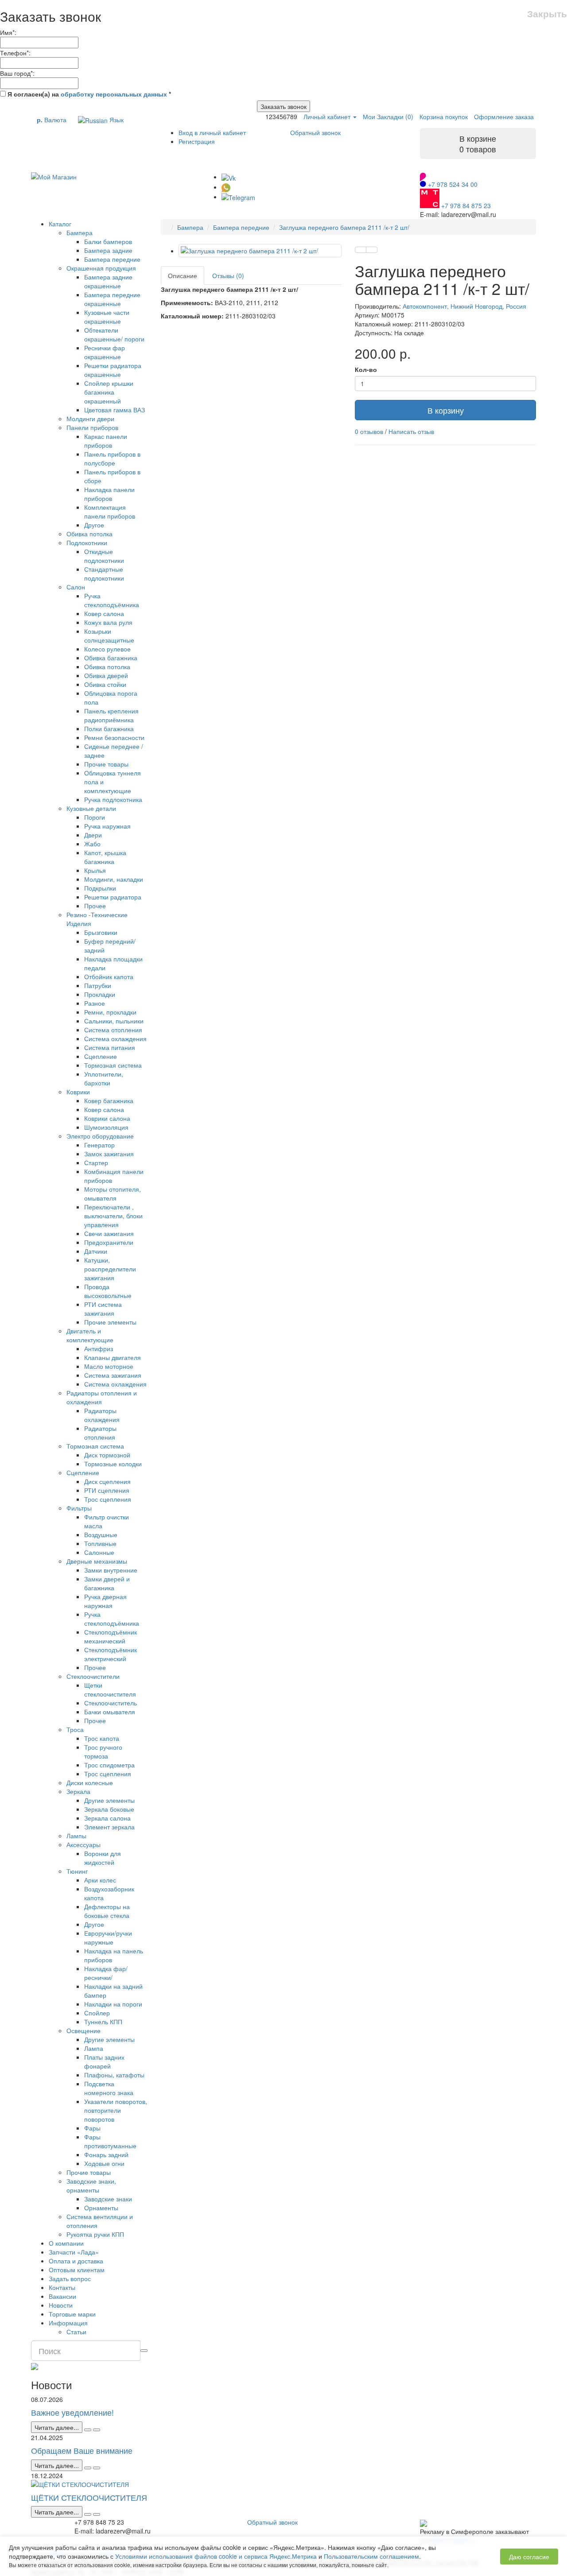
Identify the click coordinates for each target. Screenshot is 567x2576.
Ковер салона (104, 613)
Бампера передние (112, 259)
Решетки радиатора (113, 897)
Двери (93, 835)
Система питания (110, 1047)
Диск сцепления (107, 1481)
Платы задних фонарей (104, 2061)
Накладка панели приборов (109, 494)
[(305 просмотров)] (97, 2468)
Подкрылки (100, 888)
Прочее (95, 906)
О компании (66, 2243)
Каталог (60, 224)
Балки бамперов (108, 241)
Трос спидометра (109, 1765)
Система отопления (113, 1030)
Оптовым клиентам (77, 2270)
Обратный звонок (315, 132)
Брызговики (101, 932)
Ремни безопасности (114, 737)
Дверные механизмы (97, 1561)
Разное (95, 1003)
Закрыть (547, 14)
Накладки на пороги (113, 2004)
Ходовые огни (104, 2163)
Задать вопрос (70, 2278)
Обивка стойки (105, 684)
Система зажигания (113, 1375)
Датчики (96, 1251)
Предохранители (109, 1242)
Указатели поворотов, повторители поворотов (116, 2110)
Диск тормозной (107, 1455)
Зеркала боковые (109, 1809)
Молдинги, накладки (114, 879)
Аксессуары (83, 1844)
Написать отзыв (411, 431)
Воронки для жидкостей (103, 1858)
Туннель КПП (103, 2022)
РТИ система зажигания (103, 1309)
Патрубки (98, 985)
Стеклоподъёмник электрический (111, 1654)
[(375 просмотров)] (97, 2514)
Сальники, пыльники (114, 1021)
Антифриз (99, 1348)
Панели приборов (92, 427)
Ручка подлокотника (113, 799)
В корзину (446, 410)
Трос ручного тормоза (103, 1751)
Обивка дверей (106, 675)
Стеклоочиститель (111, 1703)
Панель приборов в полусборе (112, 458)
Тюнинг (77, 1871)
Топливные (100, 1543)
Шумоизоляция (106, 1127)
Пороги (95, 817)
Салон (76, 587)
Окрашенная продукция (101, 268)
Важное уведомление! (72, 2412)
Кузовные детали (91, 808)
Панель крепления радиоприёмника (111, 715)
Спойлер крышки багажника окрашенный (109, 392)
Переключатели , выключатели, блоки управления (113, 1216)
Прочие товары (106, 764)
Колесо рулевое (107, 649)
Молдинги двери (90, 418)
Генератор (99, 1145)
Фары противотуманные (110, 2141)
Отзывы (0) (228, 275)
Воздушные (101, 1534)
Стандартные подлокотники (104, 573)
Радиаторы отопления (100, 1433)
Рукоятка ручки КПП (95, 2234)
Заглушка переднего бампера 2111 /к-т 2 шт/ (344, 227)
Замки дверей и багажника (107, 1583)
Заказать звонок (283, 106)
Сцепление (101, 1056)
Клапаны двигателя (113, 1357)
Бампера (80, 232)
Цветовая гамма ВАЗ (115, 410)
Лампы (76, 1836)
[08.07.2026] (88, 2430)
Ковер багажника (109, 1100)
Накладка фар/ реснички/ (106, 1973)
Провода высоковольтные (108, 1291)
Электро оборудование (100, 1136)
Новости (61, 2305)
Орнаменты (101, 2208)
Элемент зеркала (109, 1827)
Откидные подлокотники (104, 556)
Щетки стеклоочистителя (110, 1689)
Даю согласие (529, 2557)
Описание (183, 275)
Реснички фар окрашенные (105, 352)
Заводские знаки (108, 2199)
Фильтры (79, 1508)
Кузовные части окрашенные (107, 317)
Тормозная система (113, 1065)
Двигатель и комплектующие (90, 1335)
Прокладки (100, 994)
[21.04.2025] (88, 2468)
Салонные (99, 1552)
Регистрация (197, 141)
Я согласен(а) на (88, 94)
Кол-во (366, 369)
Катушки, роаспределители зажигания (110, 1269)
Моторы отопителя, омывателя (113, 1193)
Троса (75, 1729)
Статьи (76, 2332)
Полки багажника (109, 728)
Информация (68, 2323)
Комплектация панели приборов (110, 511)
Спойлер (97, 2013)
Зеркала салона (107, 1818)
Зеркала (78, 1791)
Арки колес (100, 1880)
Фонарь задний (106, 2154)
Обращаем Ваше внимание (82, 2450)
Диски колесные (90, 1782)
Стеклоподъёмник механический (111, 1636)
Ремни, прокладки (110, 1012)
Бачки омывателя (110, 1712)
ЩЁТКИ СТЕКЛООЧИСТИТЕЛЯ (89, 2497)
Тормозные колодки (113, 1464)
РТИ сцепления (107, 1490)
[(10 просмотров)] (97, 2430)
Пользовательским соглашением (371, 2556)
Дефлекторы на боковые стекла (107, 1911)
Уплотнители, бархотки (104, 1078)
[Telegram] (238, 197)
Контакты (62, 2287)
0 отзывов (369, 431)
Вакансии (62, 2296)
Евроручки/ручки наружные (108, 1937)
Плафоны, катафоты (114, 2075)
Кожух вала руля (108, 622)
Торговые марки (72, 2314)
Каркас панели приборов (106, 441)
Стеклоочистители (93, 1676)
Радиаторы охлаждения (102, 1415)
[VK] (229, 177)
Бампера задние (108, 250)
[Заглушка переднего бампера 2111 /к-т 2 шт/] (260, 251)
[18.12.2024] (88, 2514)
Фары (92, 2128)
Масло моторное (109, 1366)
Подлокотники (87, 542)
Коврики (78, 1092)
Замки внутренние (111, 1570)
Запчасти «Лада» (74, 2252)
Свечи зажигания (109, 1233)
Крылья (95, 870)
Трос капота (102, 1738)
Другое (94, 525)
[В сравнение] (372, 250)
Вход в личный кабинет (212, 132)
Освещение (83, 2030)
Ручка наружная (107, 826)
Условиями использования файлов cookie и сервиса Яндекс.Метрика (216, 2556)
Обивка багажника (111, 658)
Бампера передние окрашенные (112, 299)
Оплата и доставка (76, 2261)
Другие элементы (109, 1800)
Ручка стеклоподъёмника (112, 600)
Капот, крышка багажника (105, 857)
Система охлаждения (115, 1038)
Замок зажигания (109, 1154)
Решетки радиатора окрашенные (113, 370)
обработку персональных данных (114, 94)
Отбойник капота (109, 976)
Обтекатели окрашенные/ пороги (114, 334)
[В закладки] (361, 250)
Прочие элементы (110, 1322)
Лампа (94, 2048)
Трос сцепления (108, 1499)
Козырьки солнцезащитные (109, 635)
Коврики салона (107, 1118)
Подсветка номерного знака (109, 2088)
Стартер (96, 1162)
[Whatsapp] (226, 187)
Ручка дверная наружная (105, 1601)
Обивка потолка (89, 534)
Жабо (92, 844)
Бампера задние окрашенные (108, 281)
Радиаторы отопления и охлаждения (102, 1397)
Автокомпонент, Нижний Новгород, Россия (464, 306)
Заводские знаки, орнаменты (91, 2185)
